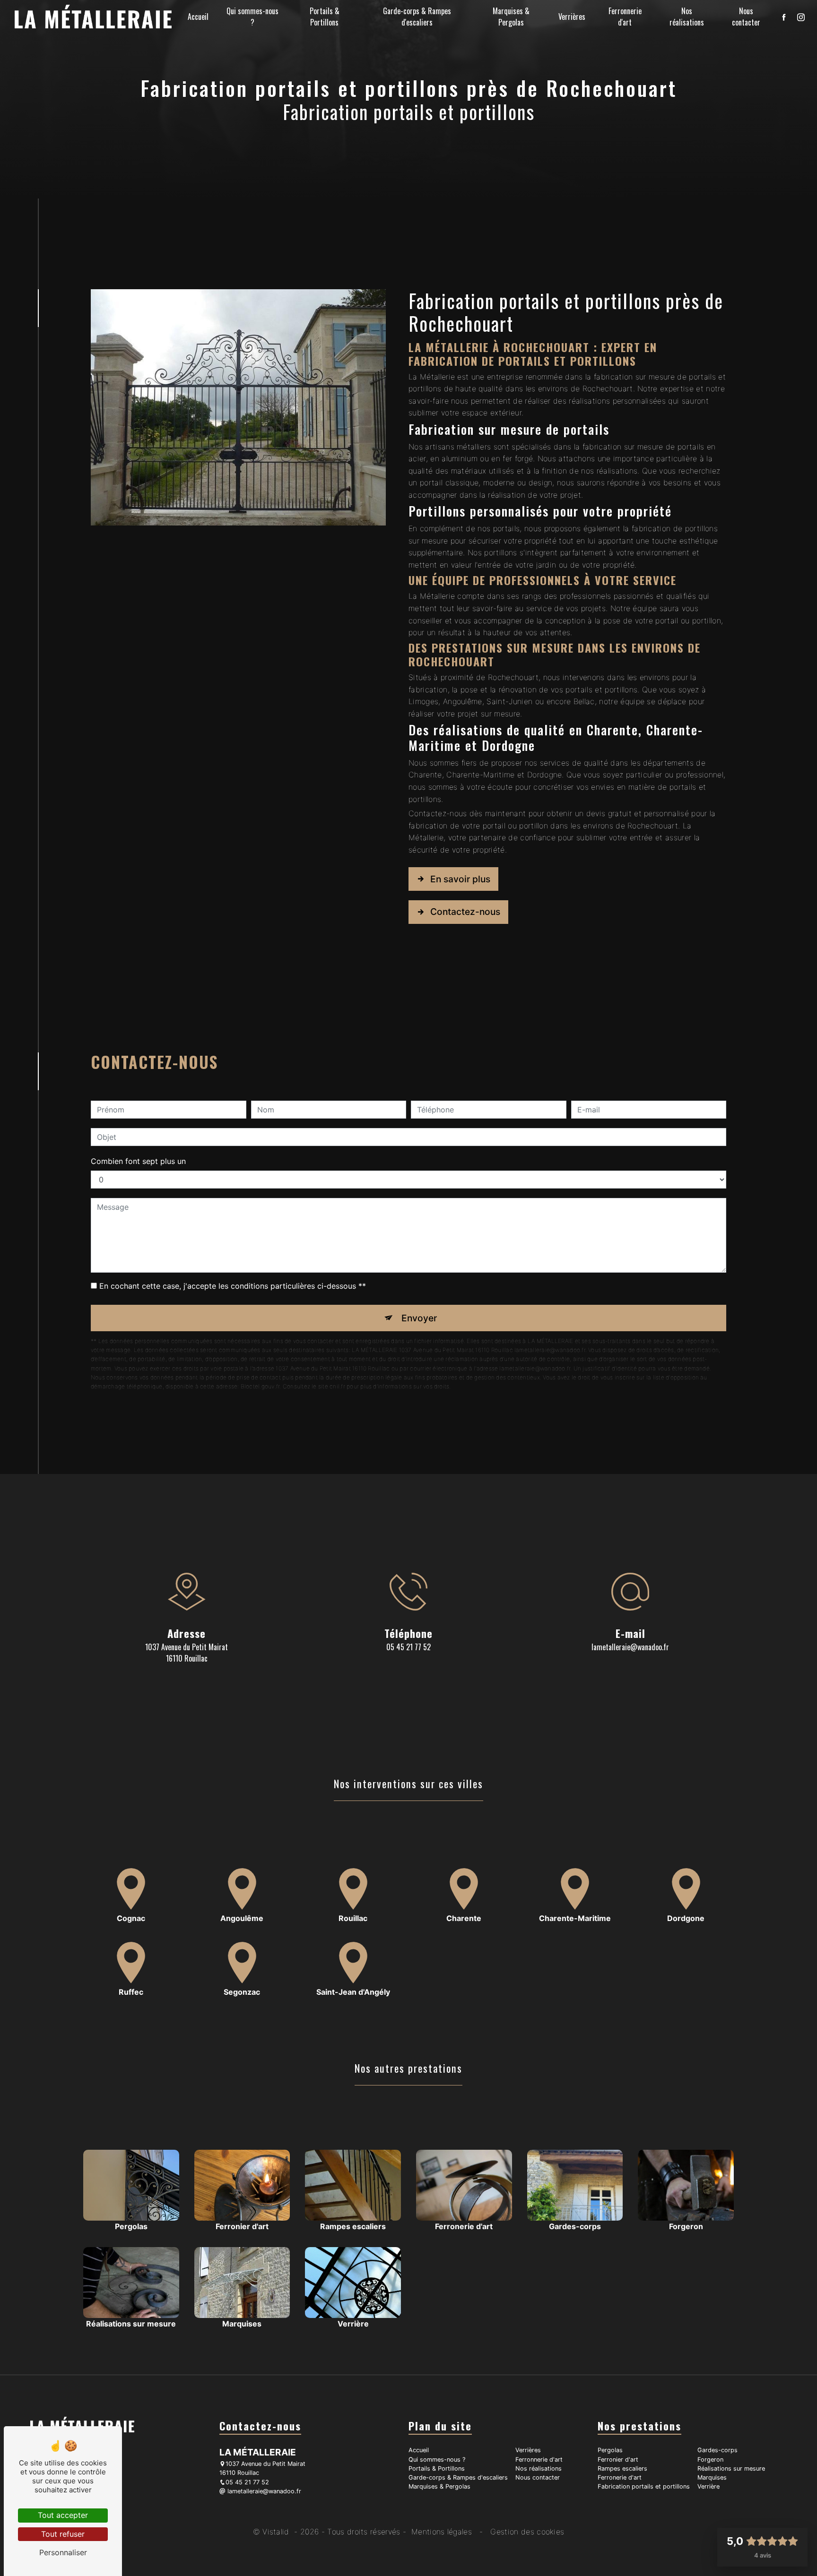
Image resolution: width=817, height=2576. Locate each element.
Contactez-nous (465, 912)
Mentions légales (442, 2532)
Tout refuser (63, 2534)
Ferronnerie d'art (625, 17)
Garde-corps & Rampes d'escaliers (417, 17)
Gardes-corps (717, 2450)
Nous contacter (746, 17)
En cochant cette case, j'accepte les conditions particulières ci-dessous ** (233, 1286)
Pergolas (610, 2450)
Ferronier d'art (618, 2460)
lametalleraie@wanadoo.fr (630, 1647)
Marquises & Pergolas (511, 17)
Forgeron (710, 2460)
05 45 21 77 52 (408, 1647)
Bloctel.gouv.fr (260, 1386)
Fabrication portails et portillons (644, 2486)
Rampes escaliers (622, 2468)
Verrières (572, 17)
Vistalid (277, 2532)
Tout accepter (63, 2515)
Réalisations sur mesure (731, 2468)
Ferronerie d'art (620, 2477)
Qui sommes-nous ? (252, 17)
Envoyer (419, 1318)
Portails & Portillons (325, 17)
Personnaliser (63, 2552)
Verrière (708, 2486)
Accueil (198, 17)
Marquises (712, 2477)
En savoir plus (460, 879)
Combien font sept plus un (138, 1161)
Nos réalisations (687, 17)
